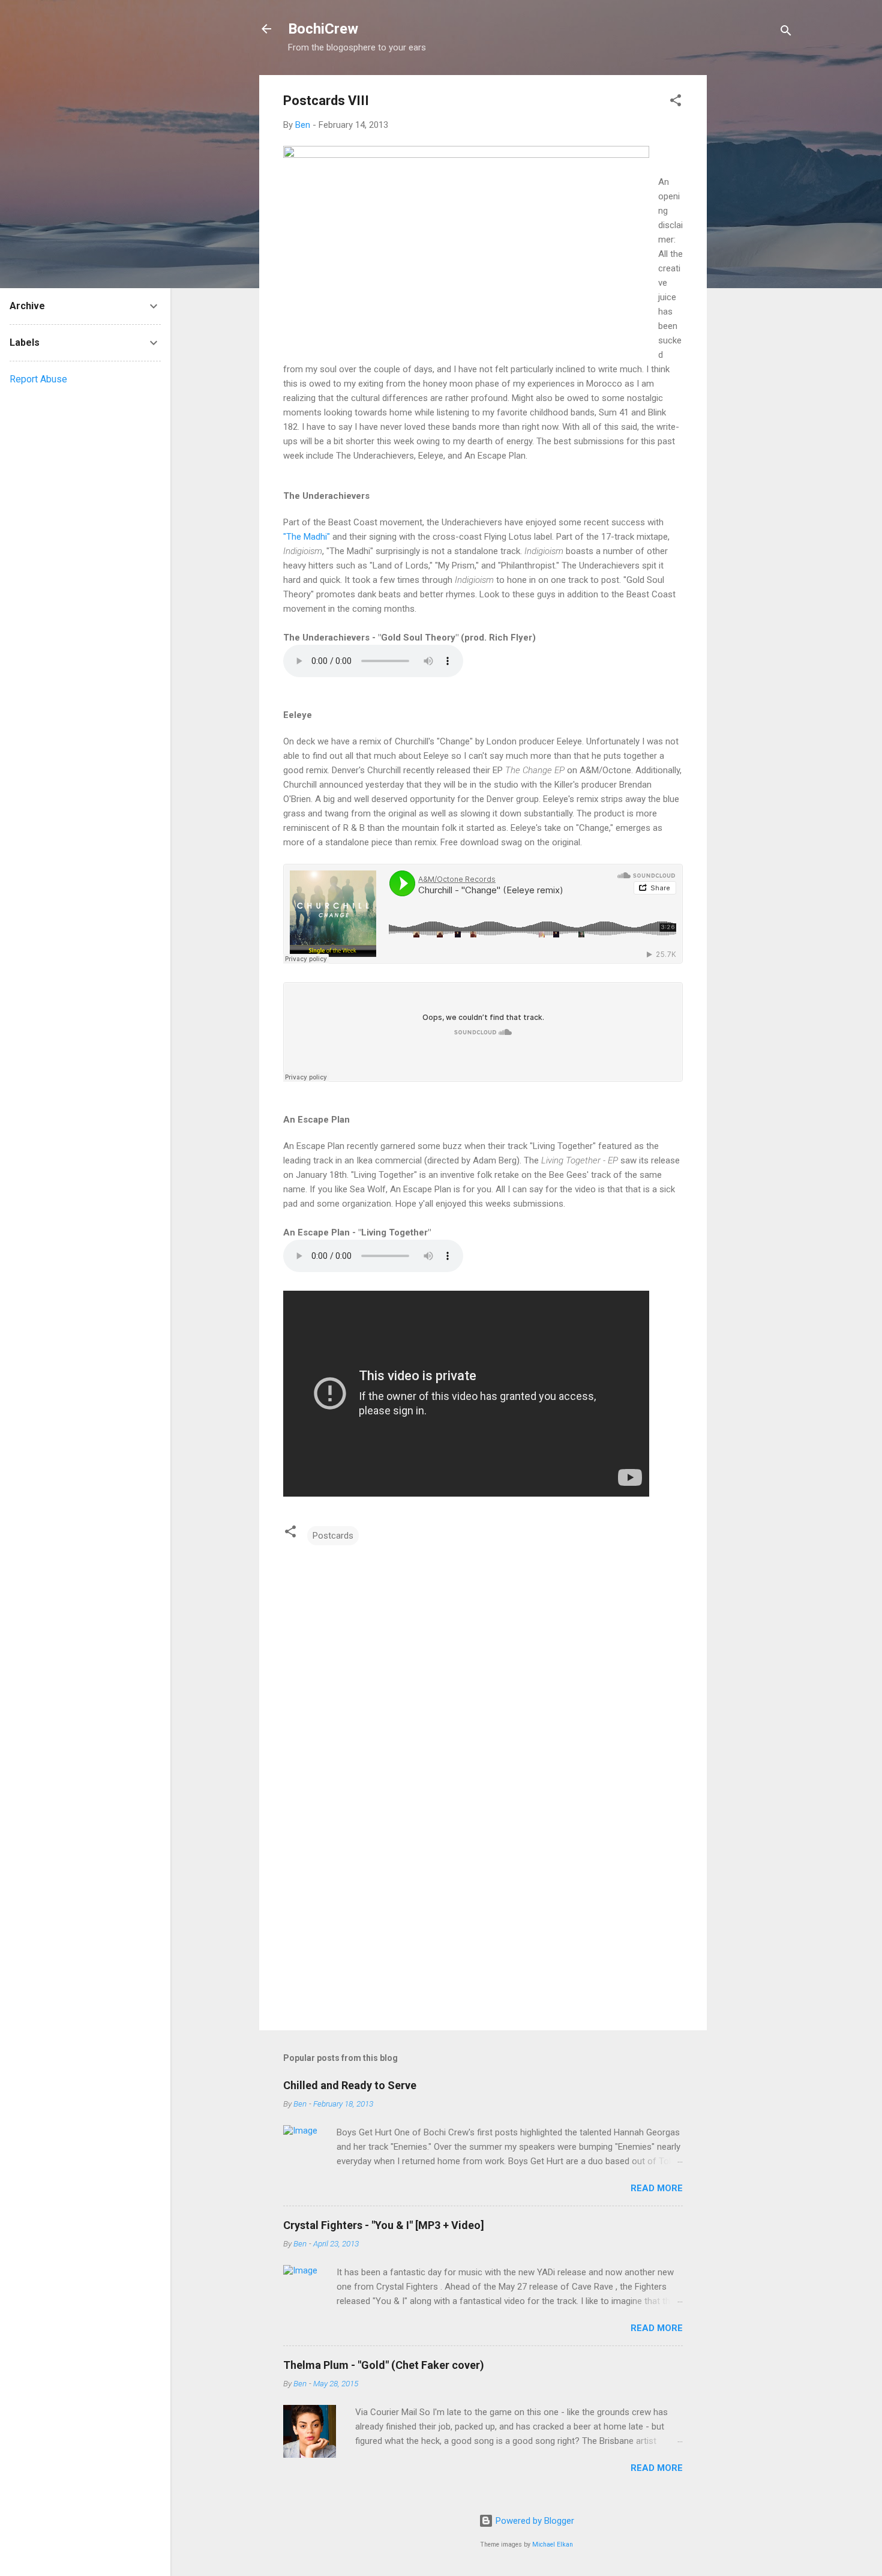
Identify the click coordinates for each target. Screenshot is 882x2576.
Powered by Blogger (534, 2521)
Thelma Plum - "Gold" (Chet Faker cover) (384, 2365)
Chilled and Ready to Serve (350, 2085)
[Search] (786, 33)
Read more (657, 2188)
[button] (676, 102)
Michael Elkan (553, 2544)
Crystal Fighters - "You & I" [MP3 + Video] (384, 2225)
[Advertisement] (755, 255)
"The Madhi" (307, 537)
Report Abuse (38, 379)
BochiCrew (323, 29)
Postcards (333, 1536)
